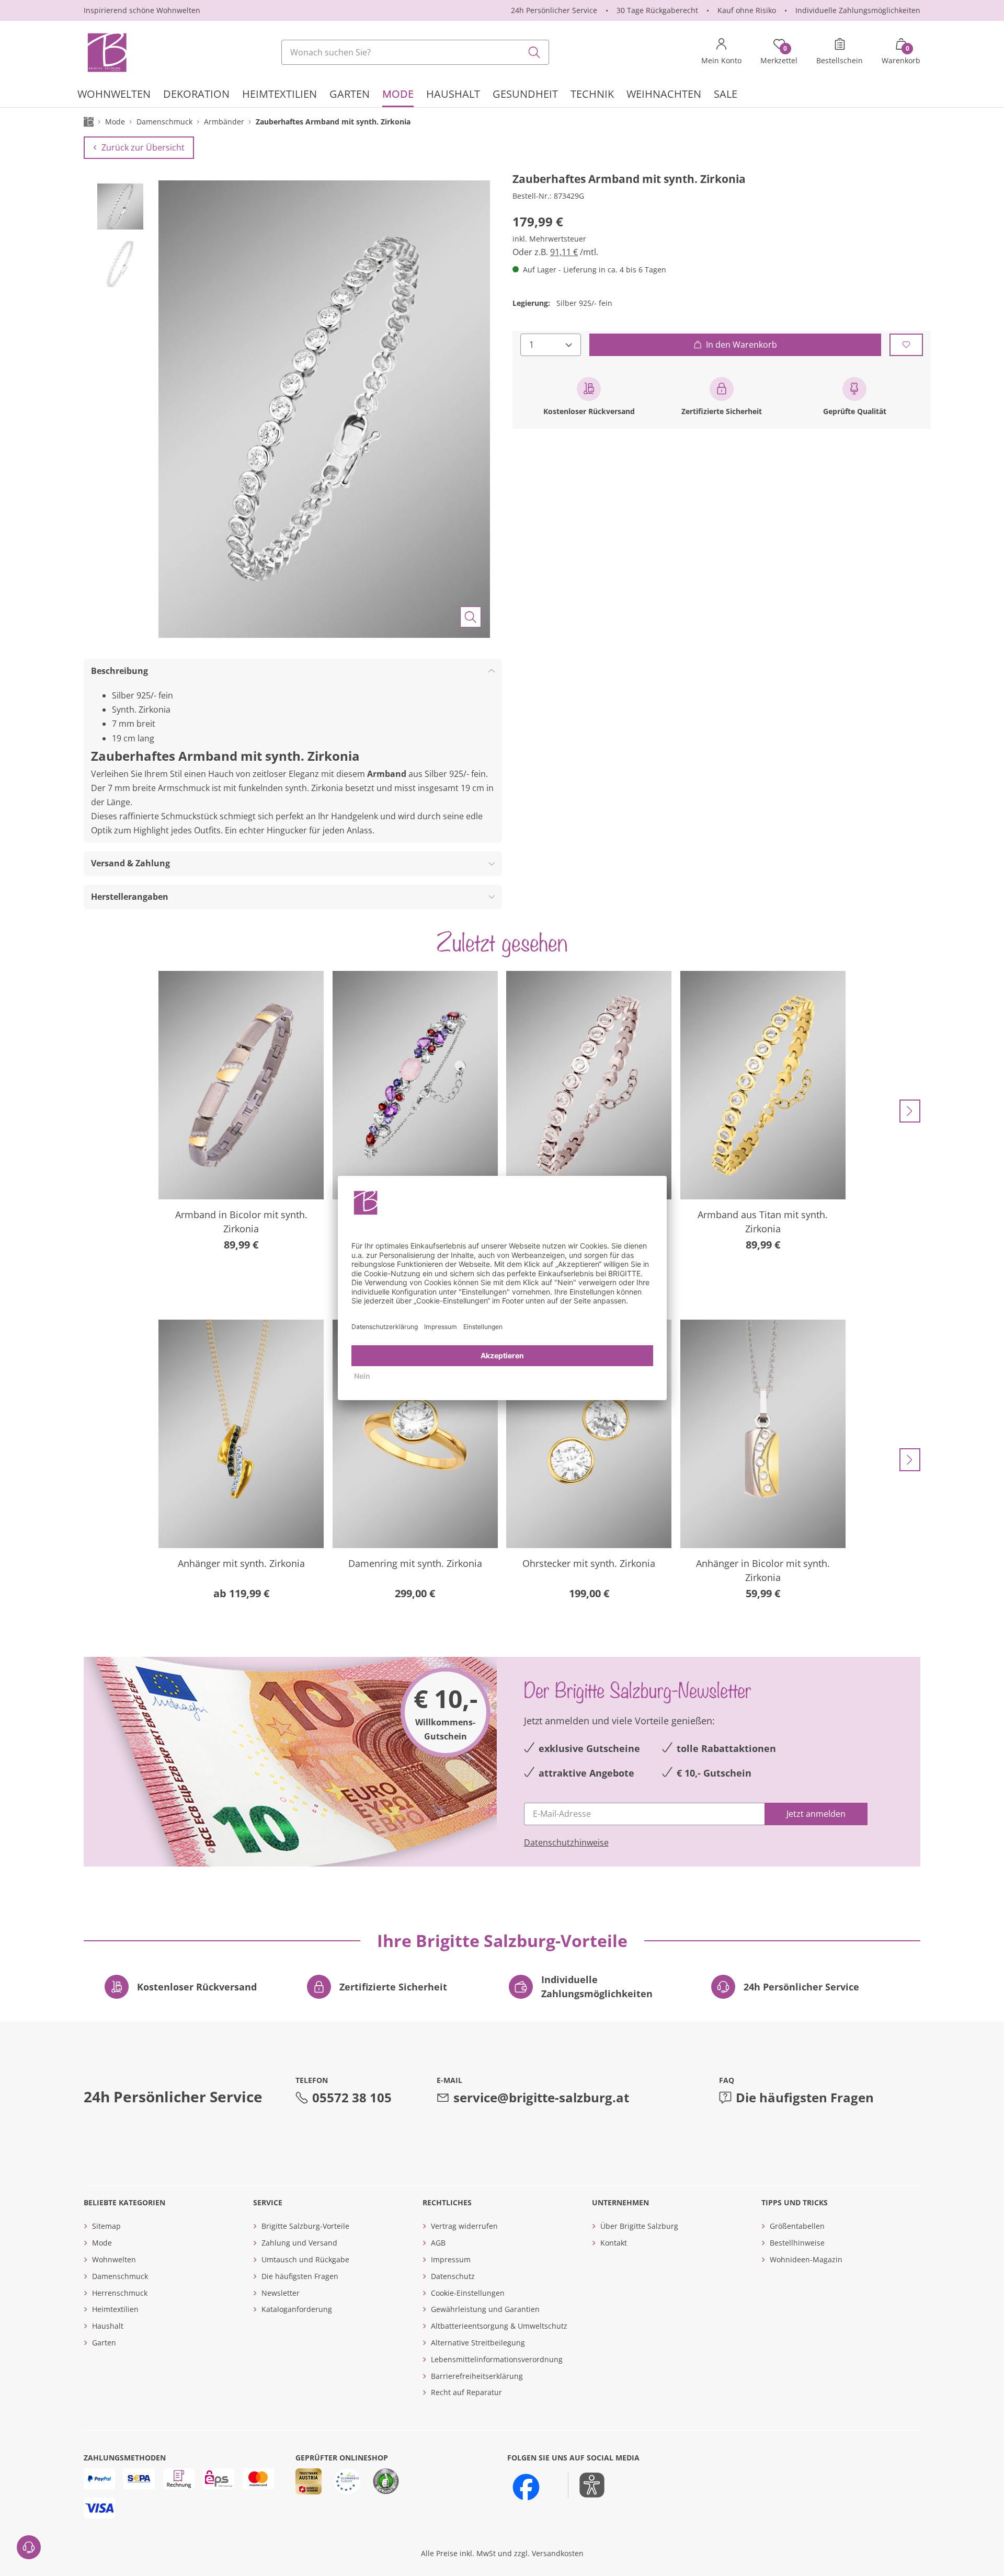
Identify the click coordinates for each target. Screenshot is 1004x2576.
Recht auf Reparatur (466, 2392)
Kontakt (614, 2243)
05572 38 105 (352, 2097)
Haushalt (108, 2326)
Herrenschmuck (120, 2293)
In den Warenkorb (741, 344)
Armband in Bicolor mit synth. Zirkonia (241, 1222)
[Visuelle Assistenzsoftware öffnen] (586, 2485)
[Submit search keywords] (534, 52)
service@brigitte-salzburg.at (541, 2097)
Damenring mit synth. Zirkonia (415, 1563)
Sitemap (106, 2226)
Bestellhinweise (797, 2243)
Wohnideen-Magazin (806, 2259)
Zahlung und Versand (299, 2243)
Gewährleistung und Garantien (485, 2309)
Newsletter (281, 2293)
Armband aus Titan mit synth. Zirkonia (763, 1222)
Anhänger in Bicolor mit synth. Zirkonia (763, 1570)
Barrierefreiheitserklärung (477, 2376)
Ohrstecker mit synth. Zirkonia (589, 1563)
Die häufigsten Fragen (805, 2097)
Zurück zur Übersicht (143, 147)
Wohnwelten (114, 2259)
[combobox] (415, 52)
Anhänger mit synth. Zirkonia (241, 1563)
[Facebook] (526, 2487)
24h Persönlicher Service (554, 10)
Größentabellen (797, 2226)
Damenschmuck (120, 2276)
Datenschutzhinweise (566, 1842)
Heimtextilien (115, 2309)
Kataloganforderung (297, 2309)
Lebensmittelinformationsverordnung (497, 2359)
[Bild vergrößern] (471, 617)
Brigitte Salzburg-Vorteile (305, 2226)
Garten (104, 2343)
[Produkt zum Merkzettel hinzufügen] (906, 344)
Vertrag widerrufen (464, 2226)
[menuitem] (114, 95)
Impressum (451, 2259)
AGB (438, 2243)
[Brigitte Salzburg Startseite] (106, 52)
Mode (102, 2243)
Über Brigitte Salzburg (639, 2226)
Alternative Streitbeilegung (478, 2343)
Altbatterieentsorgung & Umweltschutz (499, 2326)
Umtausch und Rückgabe (305, 2259)
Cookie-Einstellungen (468, 2293)
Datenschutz (453, 2276)
